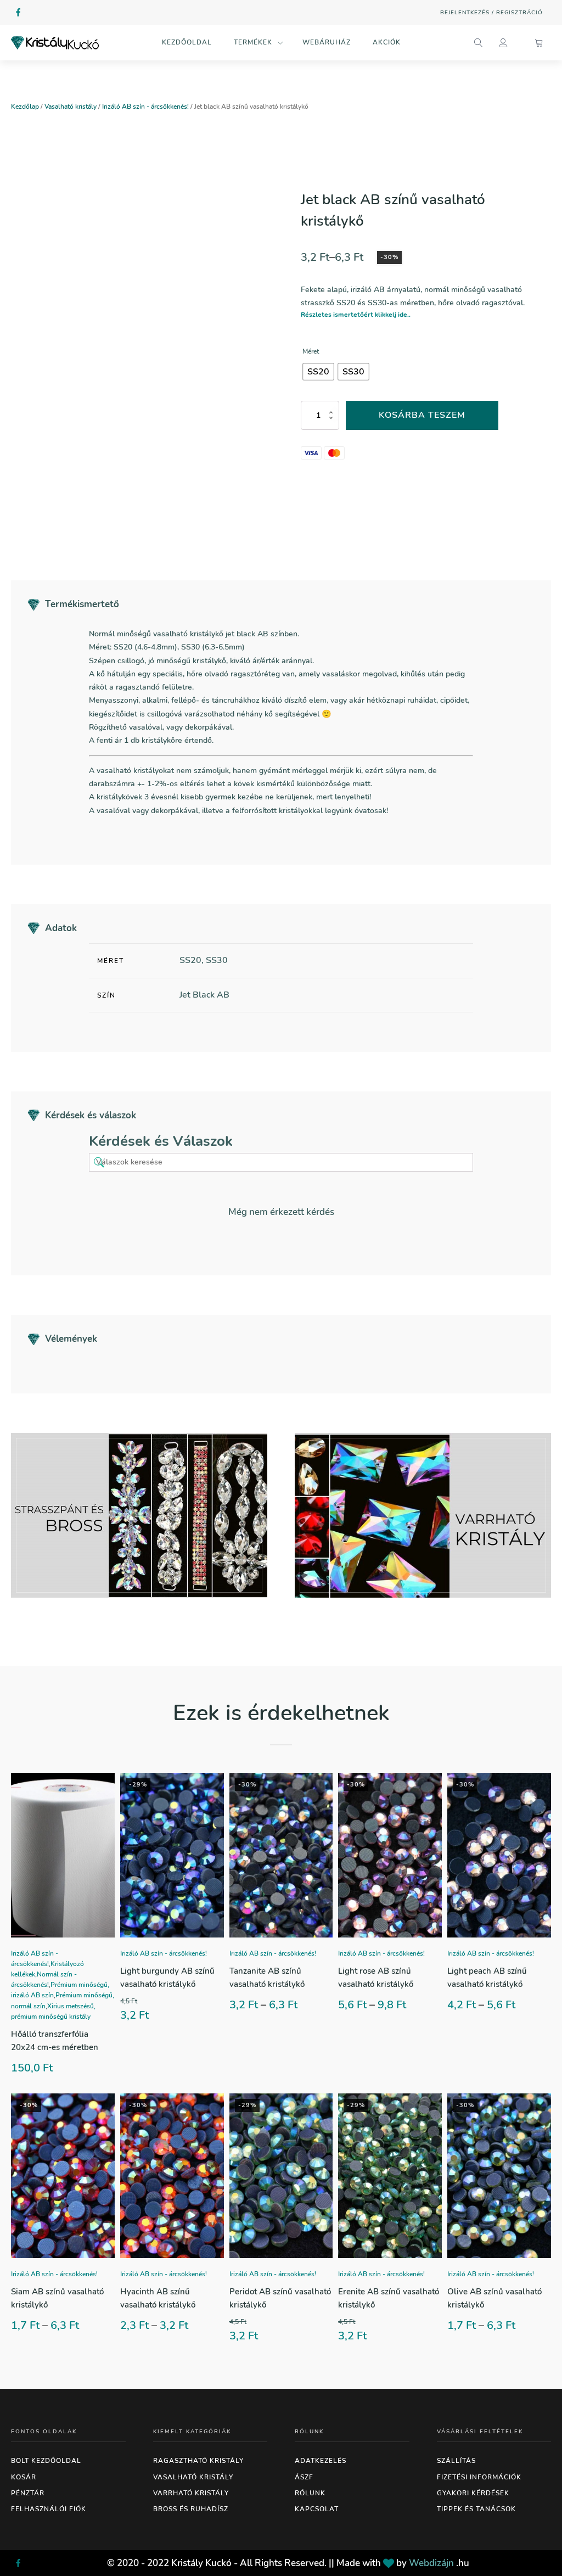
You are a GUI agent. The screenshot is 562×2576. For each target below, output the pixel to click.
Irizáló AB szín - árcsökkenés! (145, 107)
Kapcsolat (317, 2509)
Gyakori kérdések (473, 2493)
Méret (311, 351)
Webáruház (327, 42)
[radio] (318, 372)
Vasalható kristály (71, 107)
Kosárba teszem (422, 415)
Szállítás (456, 2461)
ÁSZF (304, 2477)
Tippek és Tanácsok (476, 2509)
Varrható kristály (191, 2493)
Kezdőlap (25, 107)
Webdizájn (431, 2563)
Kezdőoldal (187, 42)
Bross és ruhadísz (191, 2509)
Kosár (24, 2477)
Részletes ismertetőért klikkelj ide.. (356, 315)
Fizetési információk (479, 2477)
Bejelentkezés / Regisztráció (491, 13)
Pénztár (28, 2493)
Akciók (387, 42)
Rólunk (310, 2493)
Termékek (253, 42)
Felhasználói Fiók (49, 2509)
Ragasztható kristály (198, 2461)
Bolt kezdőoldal (46, 2461)
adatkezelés (321, 2461)
